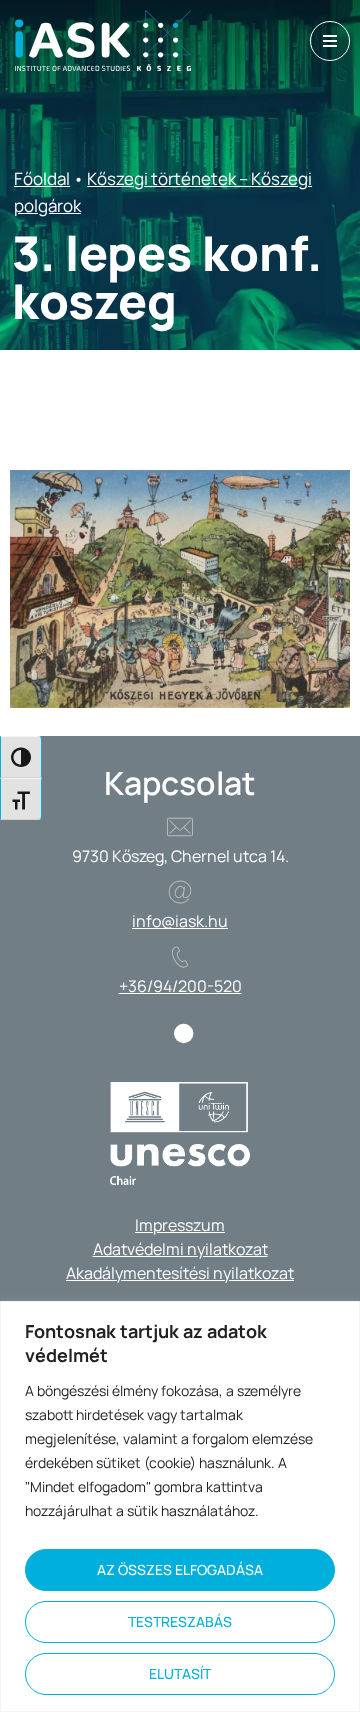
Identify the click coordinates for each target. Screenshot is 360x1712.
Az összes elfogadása (180, 1569)
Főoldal (42, 178)
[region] (180, 1506)
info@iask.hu (180, 921)
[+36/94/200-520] (180, 957)
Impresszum (180, 1225)
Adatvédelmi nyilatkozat (180, 1249)
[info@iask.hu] (180, 892)
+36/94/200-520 (180, 986)
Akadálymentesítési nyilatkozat (180, 1273)
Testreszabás (180, 1621)
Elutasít (180, 1673)
